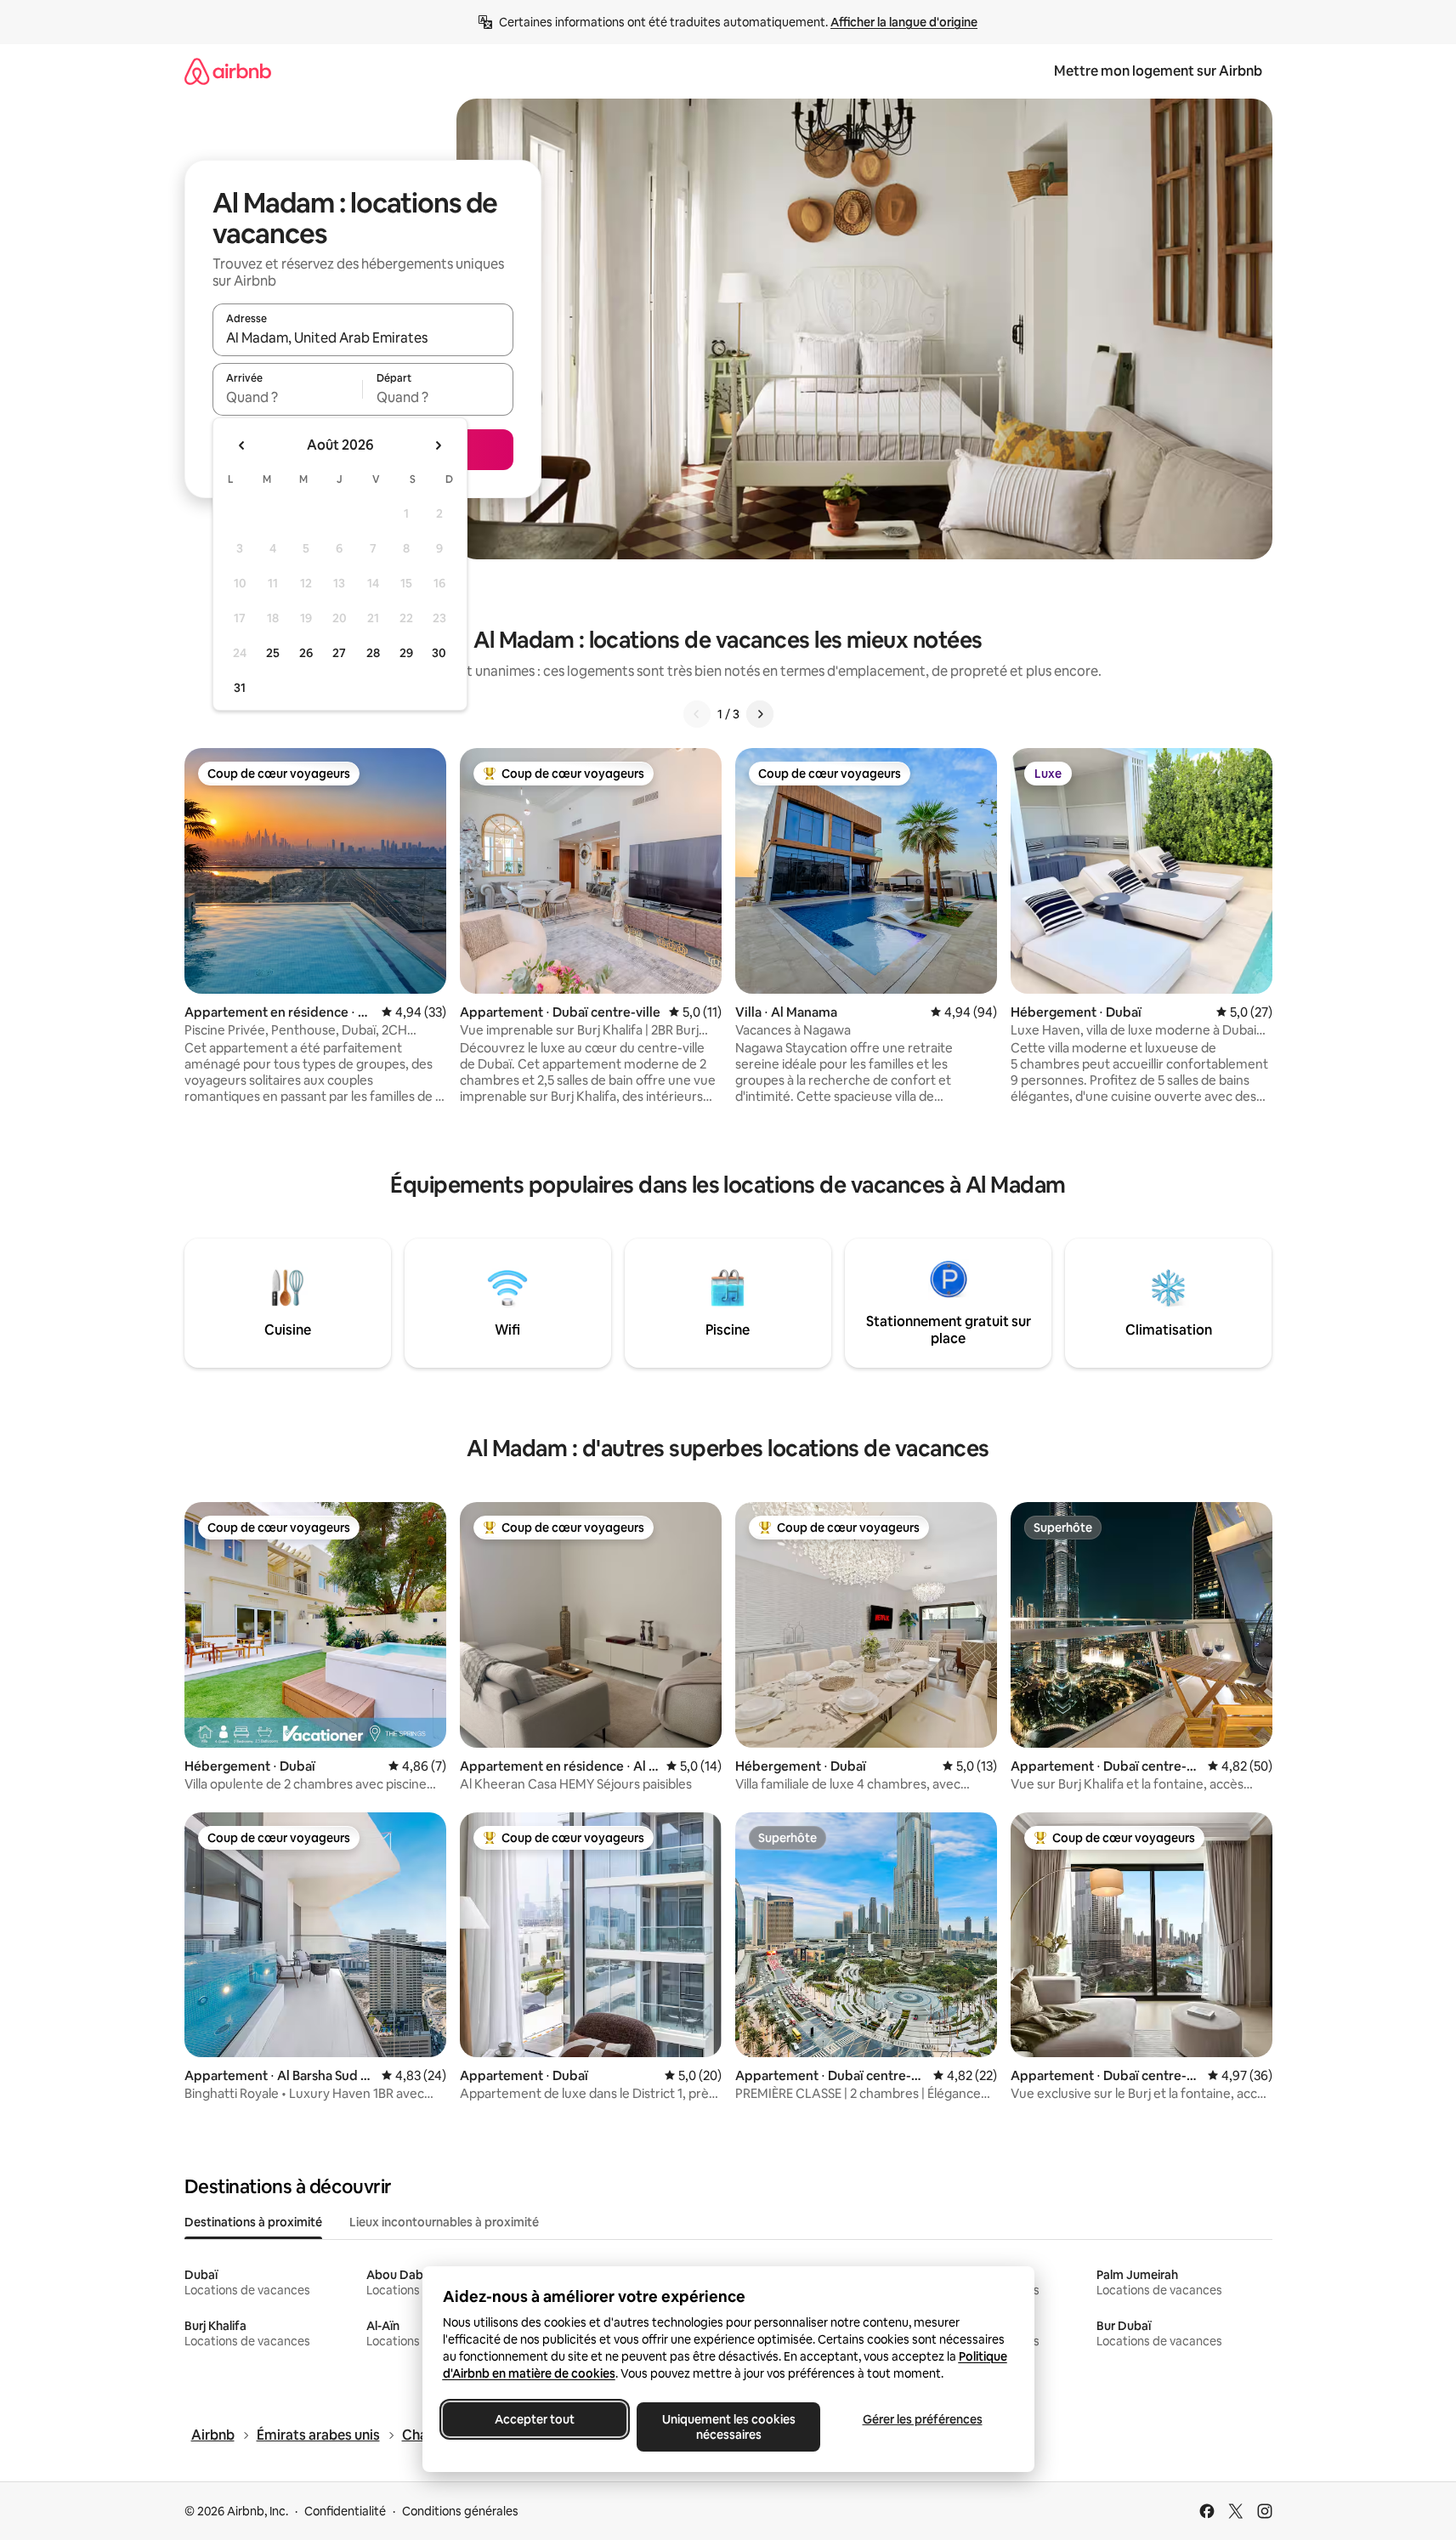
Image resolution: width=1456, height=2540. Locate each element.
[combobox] (363, 337)
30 (439, 653)
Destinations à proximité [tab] (253, 2222)
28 (373, 653)
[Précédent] (697, 714)
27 (339, 653)
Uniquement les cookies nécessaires (728, 2427)
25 (273, 653)
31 (240, 688)
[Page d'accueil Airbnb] (228, 71)
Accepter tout (535, 2419)
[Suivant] (760, 714)
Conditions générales (460, 2511)
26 (306, 653)
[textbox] (288, 397)
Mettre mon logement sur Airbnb (1158, 71)
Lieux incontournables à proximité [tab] (444, 2222)
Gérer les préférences (922, 2419)
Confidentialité (345, 2511)
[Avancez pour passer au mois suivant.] (438, 445)
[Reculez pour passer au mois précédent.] (242, 445)
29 (406, 653)
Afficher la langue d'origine (904, 22)
